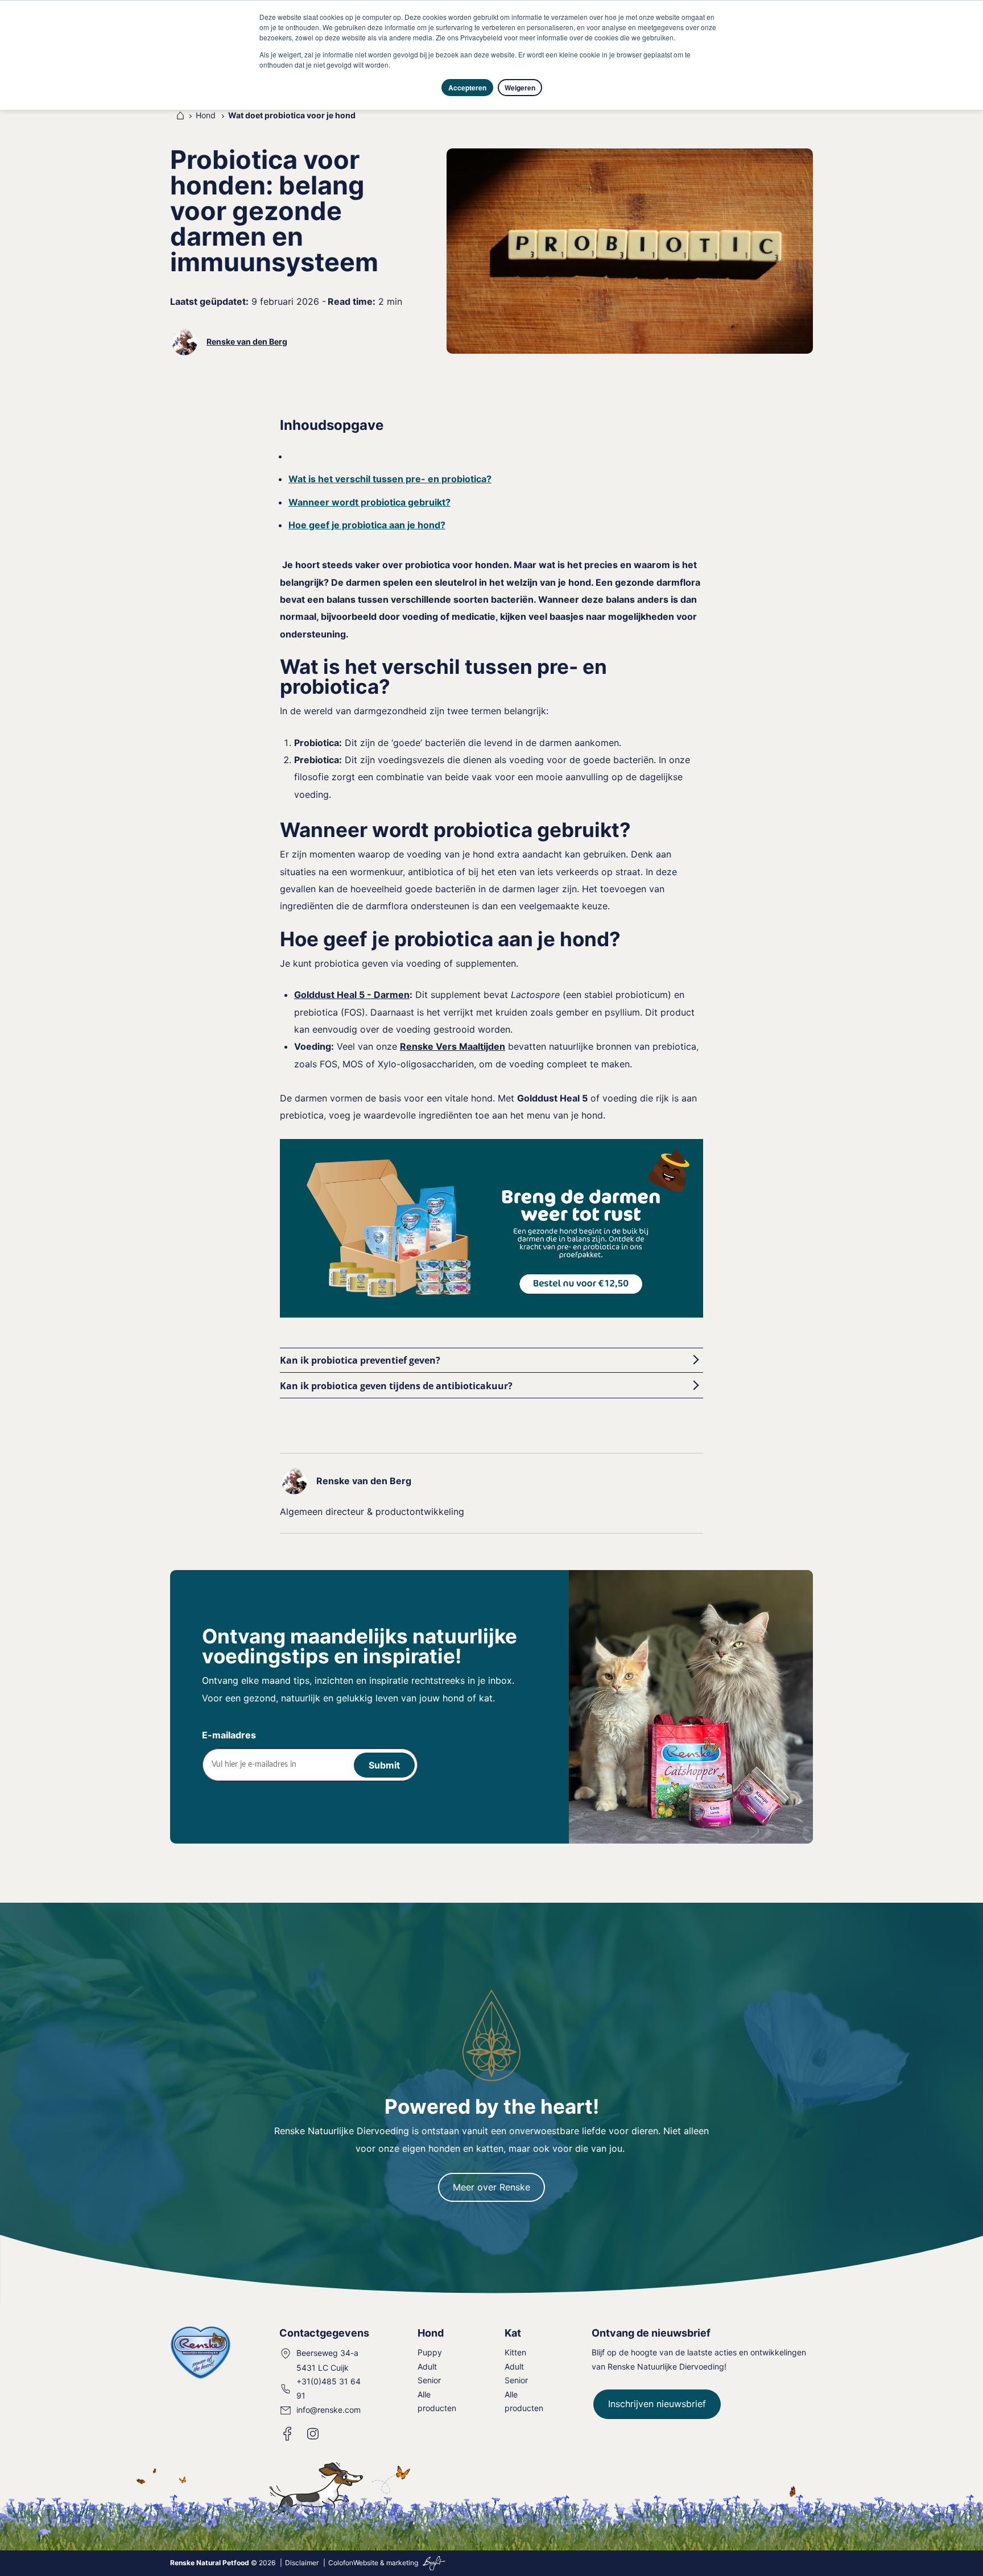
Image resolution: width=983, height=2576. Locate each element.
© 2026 (223, 2563)
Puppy (430, 2352)
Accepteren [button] (467, 88)
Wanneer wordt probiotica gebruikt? (369, 502)
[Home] (178, 115)
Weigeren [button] (520, 88)
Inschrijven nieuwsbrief (657, 2404)
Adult (427, 2366)
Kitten (515, 2352)
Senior (429, 2380)
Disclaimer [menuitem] (302, 2563)
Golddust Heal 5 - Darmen (352, 995)
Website (366, 2563)
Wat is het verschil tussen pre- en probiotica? (390, 479)
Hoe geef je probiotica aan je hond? (367, 525)
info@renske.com (329, 2410)
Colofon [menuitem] (341, 2563)
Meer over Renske (491, 2187)
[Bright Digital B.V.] (433, 2563)
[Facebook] (288, 2434)
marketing (402, 2563)
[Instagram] (313, 2434)
